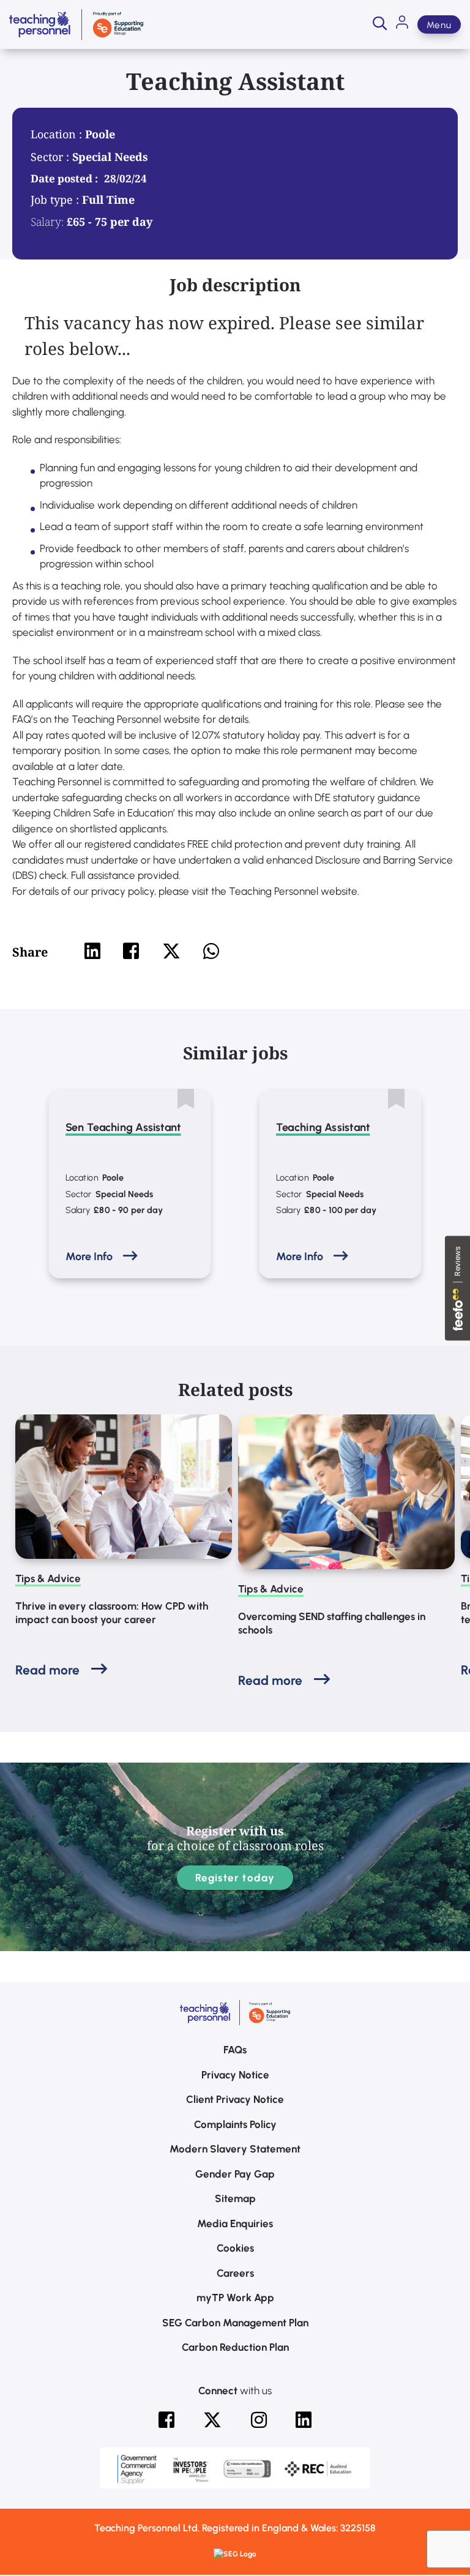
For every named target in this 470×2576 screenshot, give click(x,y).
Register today (235, 1878)
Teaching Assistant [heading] (323, 1127)
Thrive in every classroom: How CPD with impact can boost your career (112, 1613)
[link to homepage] (76, 24)
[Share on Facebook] (131, 951)
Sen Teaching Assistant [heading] (123, 1127)
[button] (380, 24)
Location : (58, 134)
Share (30, 952)
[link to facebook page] (166, 2420)
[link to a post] (124, 1487)
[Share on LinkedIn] (92, 951)
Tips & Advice (48, 1578)
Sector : (51, 157)
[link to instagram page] (259, 2420)
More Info (89, 1256)
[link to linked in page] (304, 2420)
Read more (47, 1670)
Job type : (56, 200)
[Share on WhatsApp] (211, 951)
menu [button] (439, 25)
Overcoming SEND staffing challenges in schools (332, 1623)
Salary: (47, 222)
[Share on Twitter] (171, 951)
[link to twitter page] (212, 2420)
